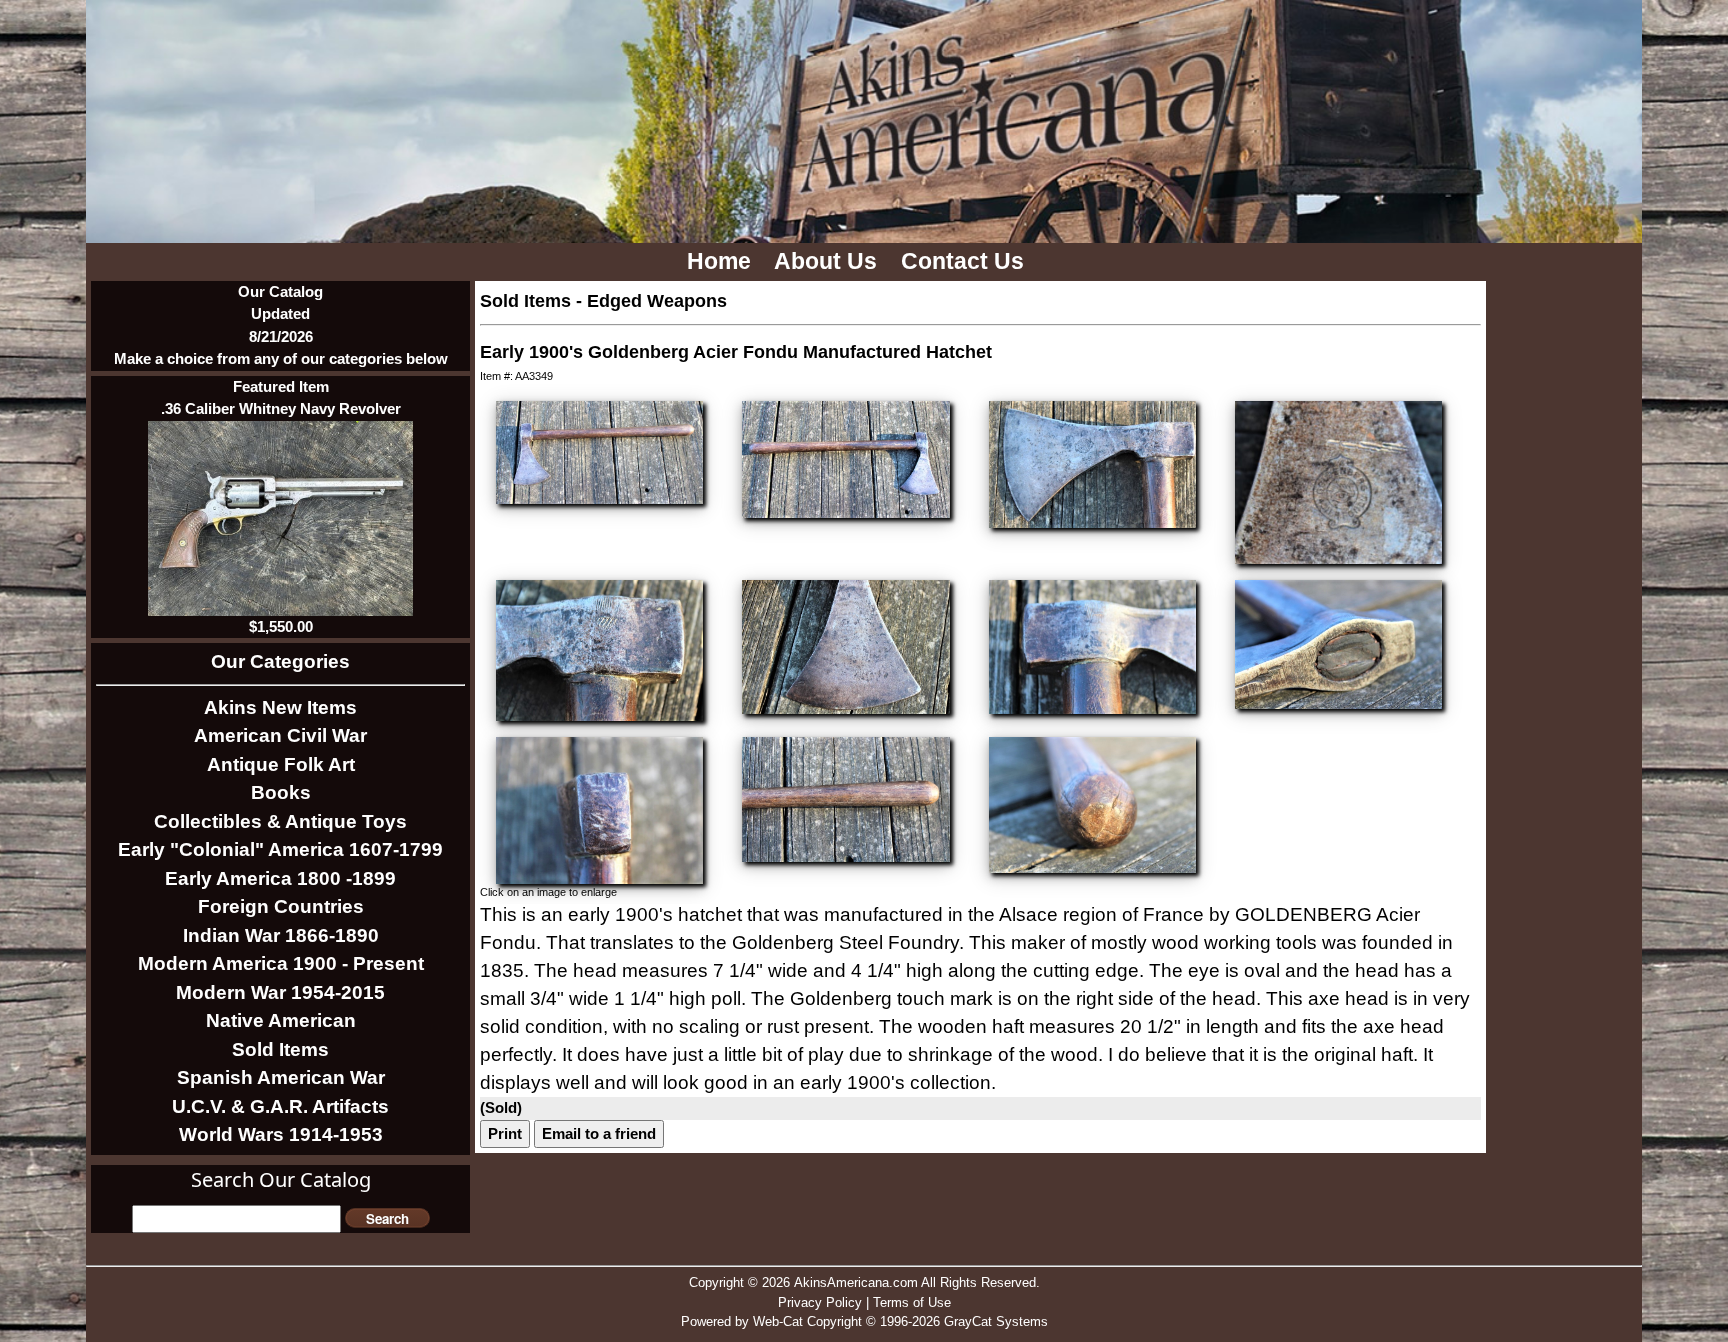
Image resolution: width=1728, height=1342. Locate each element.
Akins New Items (280, 707)
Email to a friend (599, 1133)
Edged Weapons (657, 301)
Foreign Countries (281, 906)
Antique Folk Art (281, 764)
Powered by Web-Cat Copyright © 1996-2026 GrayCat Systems (864, 1321)
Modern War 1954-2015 (280, 992)
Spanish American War (281, 1077)
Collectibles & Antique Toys (280, 821)
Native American (281, 1020)
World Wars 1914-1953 (281, 1134)
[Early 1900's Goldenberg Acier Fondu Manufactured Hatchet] (599, 450)
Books (281, 792)
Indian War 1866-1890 (281, 935)
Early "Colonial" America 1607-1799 (280, 849)
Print (505, 1133)
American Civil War (280, 735)
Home (722, 261)
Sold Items (280, 1049)
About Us (828, 261)
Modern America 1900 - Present (281, 963)
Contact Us (965, 261)
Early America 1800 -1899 (280, 878)
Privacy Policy (820, 1302)
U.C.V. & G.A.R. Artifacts (280, 1106)
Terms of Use (912, 1302)
